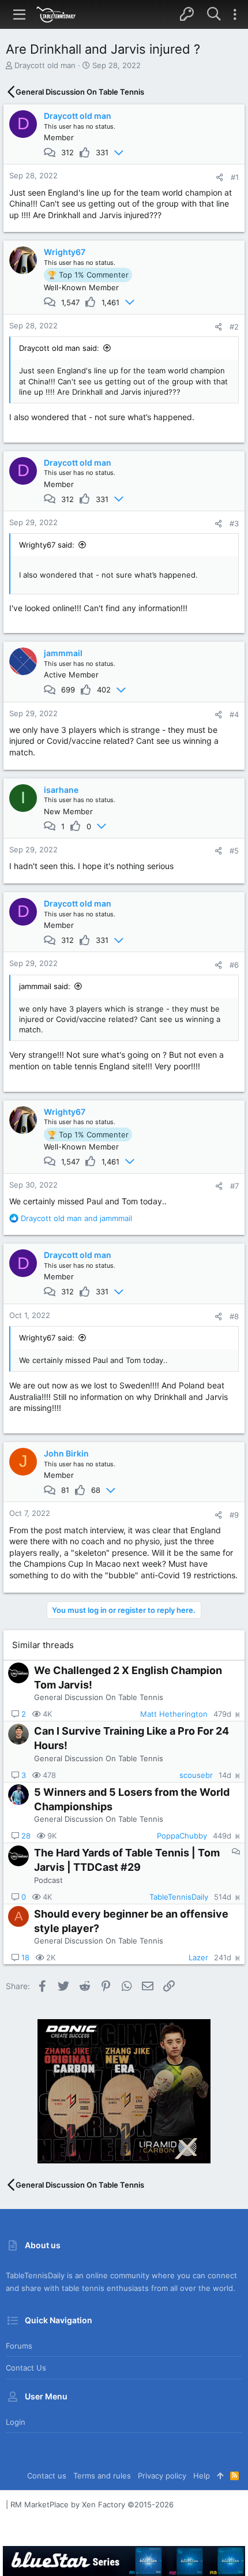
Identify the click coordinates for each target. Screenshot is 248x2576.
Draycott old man (45, 65)
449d (222, 1836)
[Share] (219, 177)
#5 (234, 851)
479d (222, 1714)
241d (223, 1958)
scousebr (196, 1775)
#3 (234, 523)
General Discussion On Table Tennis (99, 1697)
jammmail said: (45, 986)
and (76, 1218)
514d (223, 1897)
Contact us (26, 2368)
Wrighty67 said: (47, 545)
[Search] (214, 14)
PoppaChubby (182, 1836)
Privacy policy (162, 2476)
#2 (234, 327)
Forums (19, 2346)
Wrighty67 (65, 252)
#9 (234, 1515)
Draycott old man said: (59, 348)
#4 (234, 714)
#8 (234, 1316)
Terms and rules (102, 2476)
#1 (235, 177)
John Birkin (66, 1453)
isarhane (61, 790)
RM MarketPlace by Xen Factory (92, 2504)
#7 (234, 1186)
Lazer (198, 1958)
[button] (20, 14)
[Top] (220, 2476)
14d (225, 1775)
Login (16, 2422)
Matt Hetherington (174, 1714)
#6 (234, 965)
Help (202, 2476)
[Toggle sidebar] (235, 14)
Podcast (48, 1880)
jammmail (63, 653)
